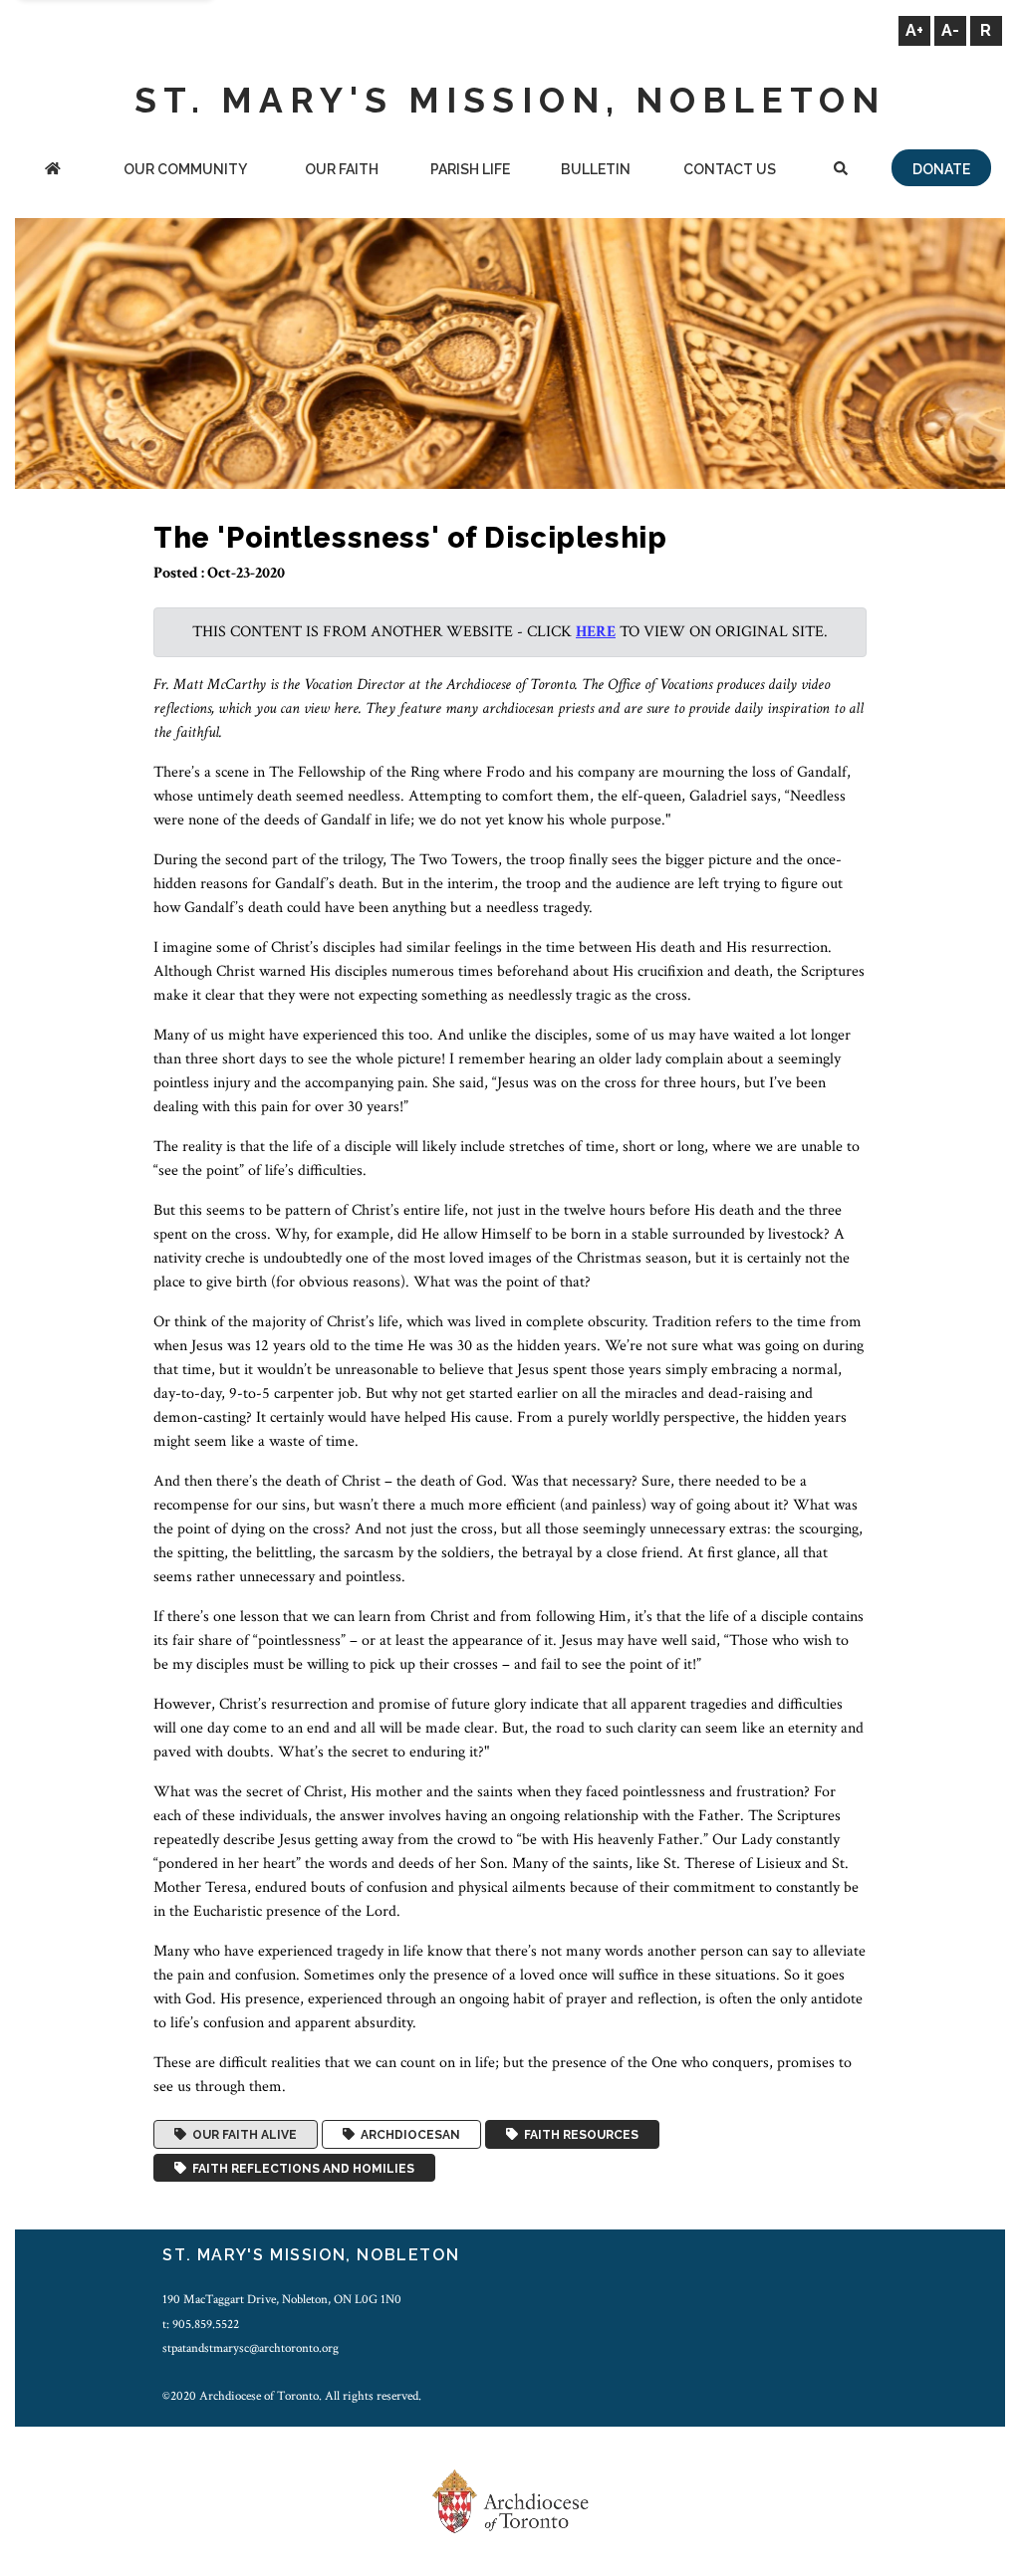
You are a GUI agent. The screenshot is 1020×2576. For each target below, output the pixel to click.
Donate (941, 169)
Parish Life (470, 169)
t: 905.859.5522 (201, 2324)
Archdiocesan (407, 2135)
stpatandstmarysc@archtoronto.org (251, 2348)
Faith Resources (578, 2135)
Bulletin (596, 169)
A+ (914, 30)
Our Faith (342, 169)
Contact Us (730, 169)
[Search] (841, 171)
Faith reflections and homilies (300, 2168)
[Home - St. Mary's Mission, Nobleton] (53, 171)
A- (950, 30)
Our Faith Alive (242, 2135)
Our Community (185, 169)
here (596, 632)
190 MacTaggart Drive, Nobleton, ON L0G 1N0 (282, 2299)
